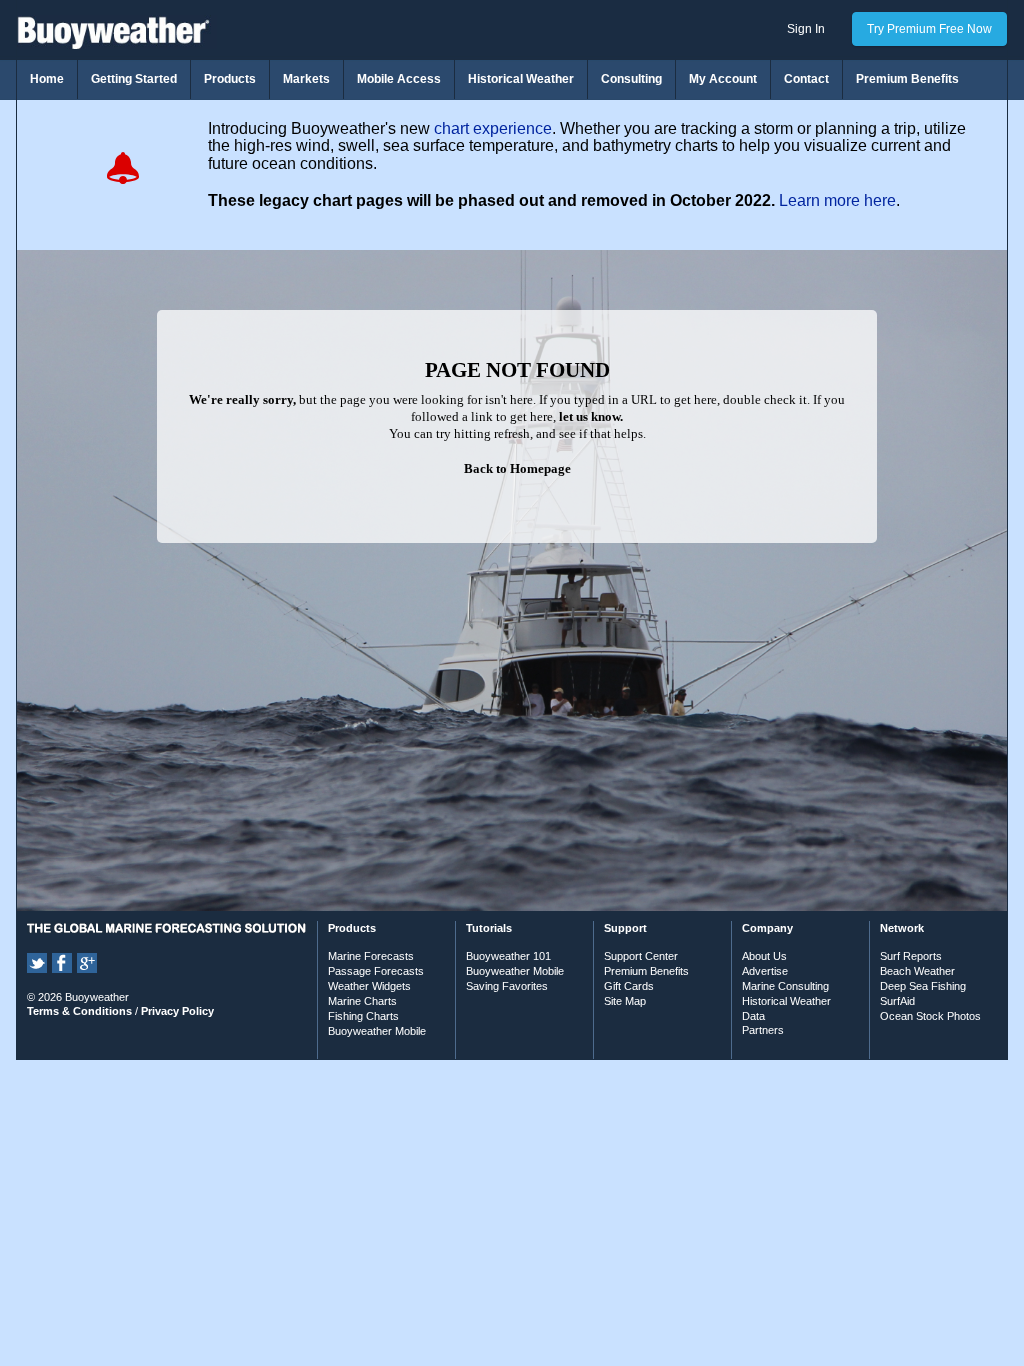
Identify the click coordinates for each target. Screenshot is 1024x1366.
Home (47, 79)
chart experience (493, 128)
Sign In (806, 29)
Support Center (641, 956)
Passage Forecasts (376, 971)
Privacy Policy (177, 1011)
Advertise (765, 971)
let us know (589, 416)
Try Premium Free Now (929, 29)
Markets (306, 79)
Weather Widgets (369, 986)
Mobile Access (399, 79)
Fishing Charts (363, 1016)
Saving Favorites (507, 986)
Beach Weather (917, 971)
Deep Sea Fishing (923, 986)
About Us (764, 956)
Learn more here (837, 200)
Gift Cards (629, 986)
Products (230, 79)
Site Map (625, 1001)
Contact (806, 79)
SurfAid (897, 1001)
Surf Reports (911, 956)
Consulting (631, 79)
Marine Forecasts (371, 956)
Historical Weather (521, 79)
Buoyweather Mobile (377, 1031)
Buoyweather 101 (508, 956)
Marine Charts (362, 1001)
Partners (763, 1030)
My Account (723, 79)
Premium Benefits (907, 79)
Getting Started (134, 79)
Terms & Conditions (79, 1011)
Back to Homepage (517, 468)
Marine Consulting (785, 986)
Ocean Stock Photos (930, 1016)
